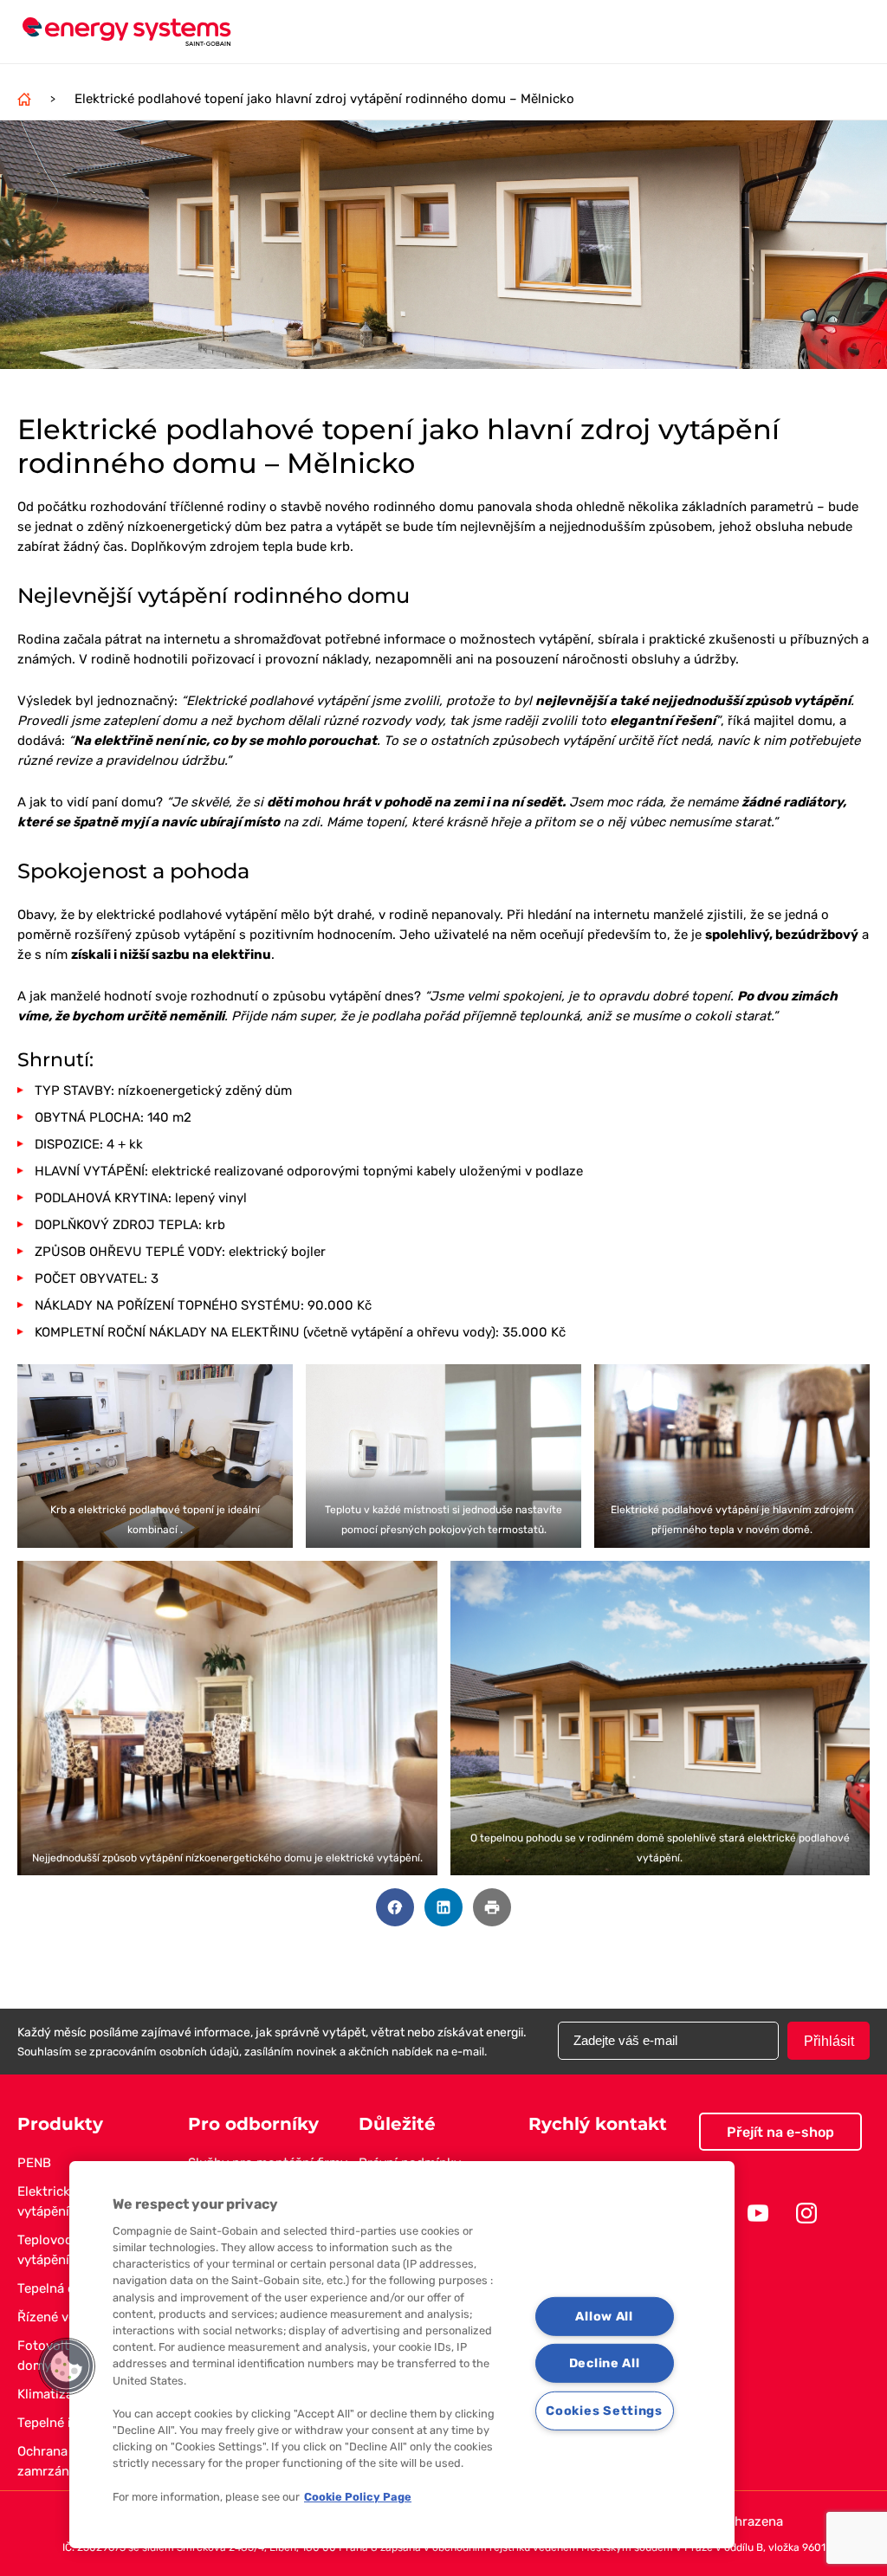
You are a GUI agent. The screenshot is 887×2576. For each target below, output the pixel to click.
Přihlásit (829, 2041)
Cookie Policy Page (358, 2497)
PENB (34, 2163)
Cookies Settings (604, 2411)
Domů (24, 99)
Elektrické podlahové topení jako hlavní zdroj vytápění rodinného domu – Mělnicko (324, 99)
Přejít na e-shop (780, 2132)
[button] (67, 2366)
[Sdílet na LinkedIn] (443, 1907)
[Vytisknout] (492, 1907)
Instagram (806, 2213)
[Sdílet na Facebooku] (395, 1907)
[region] (402, 2355)
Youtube (758, 2213)
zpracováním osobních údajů (164, 2052)
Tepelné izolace (64, 2423)
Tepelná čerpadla (68, 2288)
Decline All (605, 2363)
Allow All (604, 2316)
